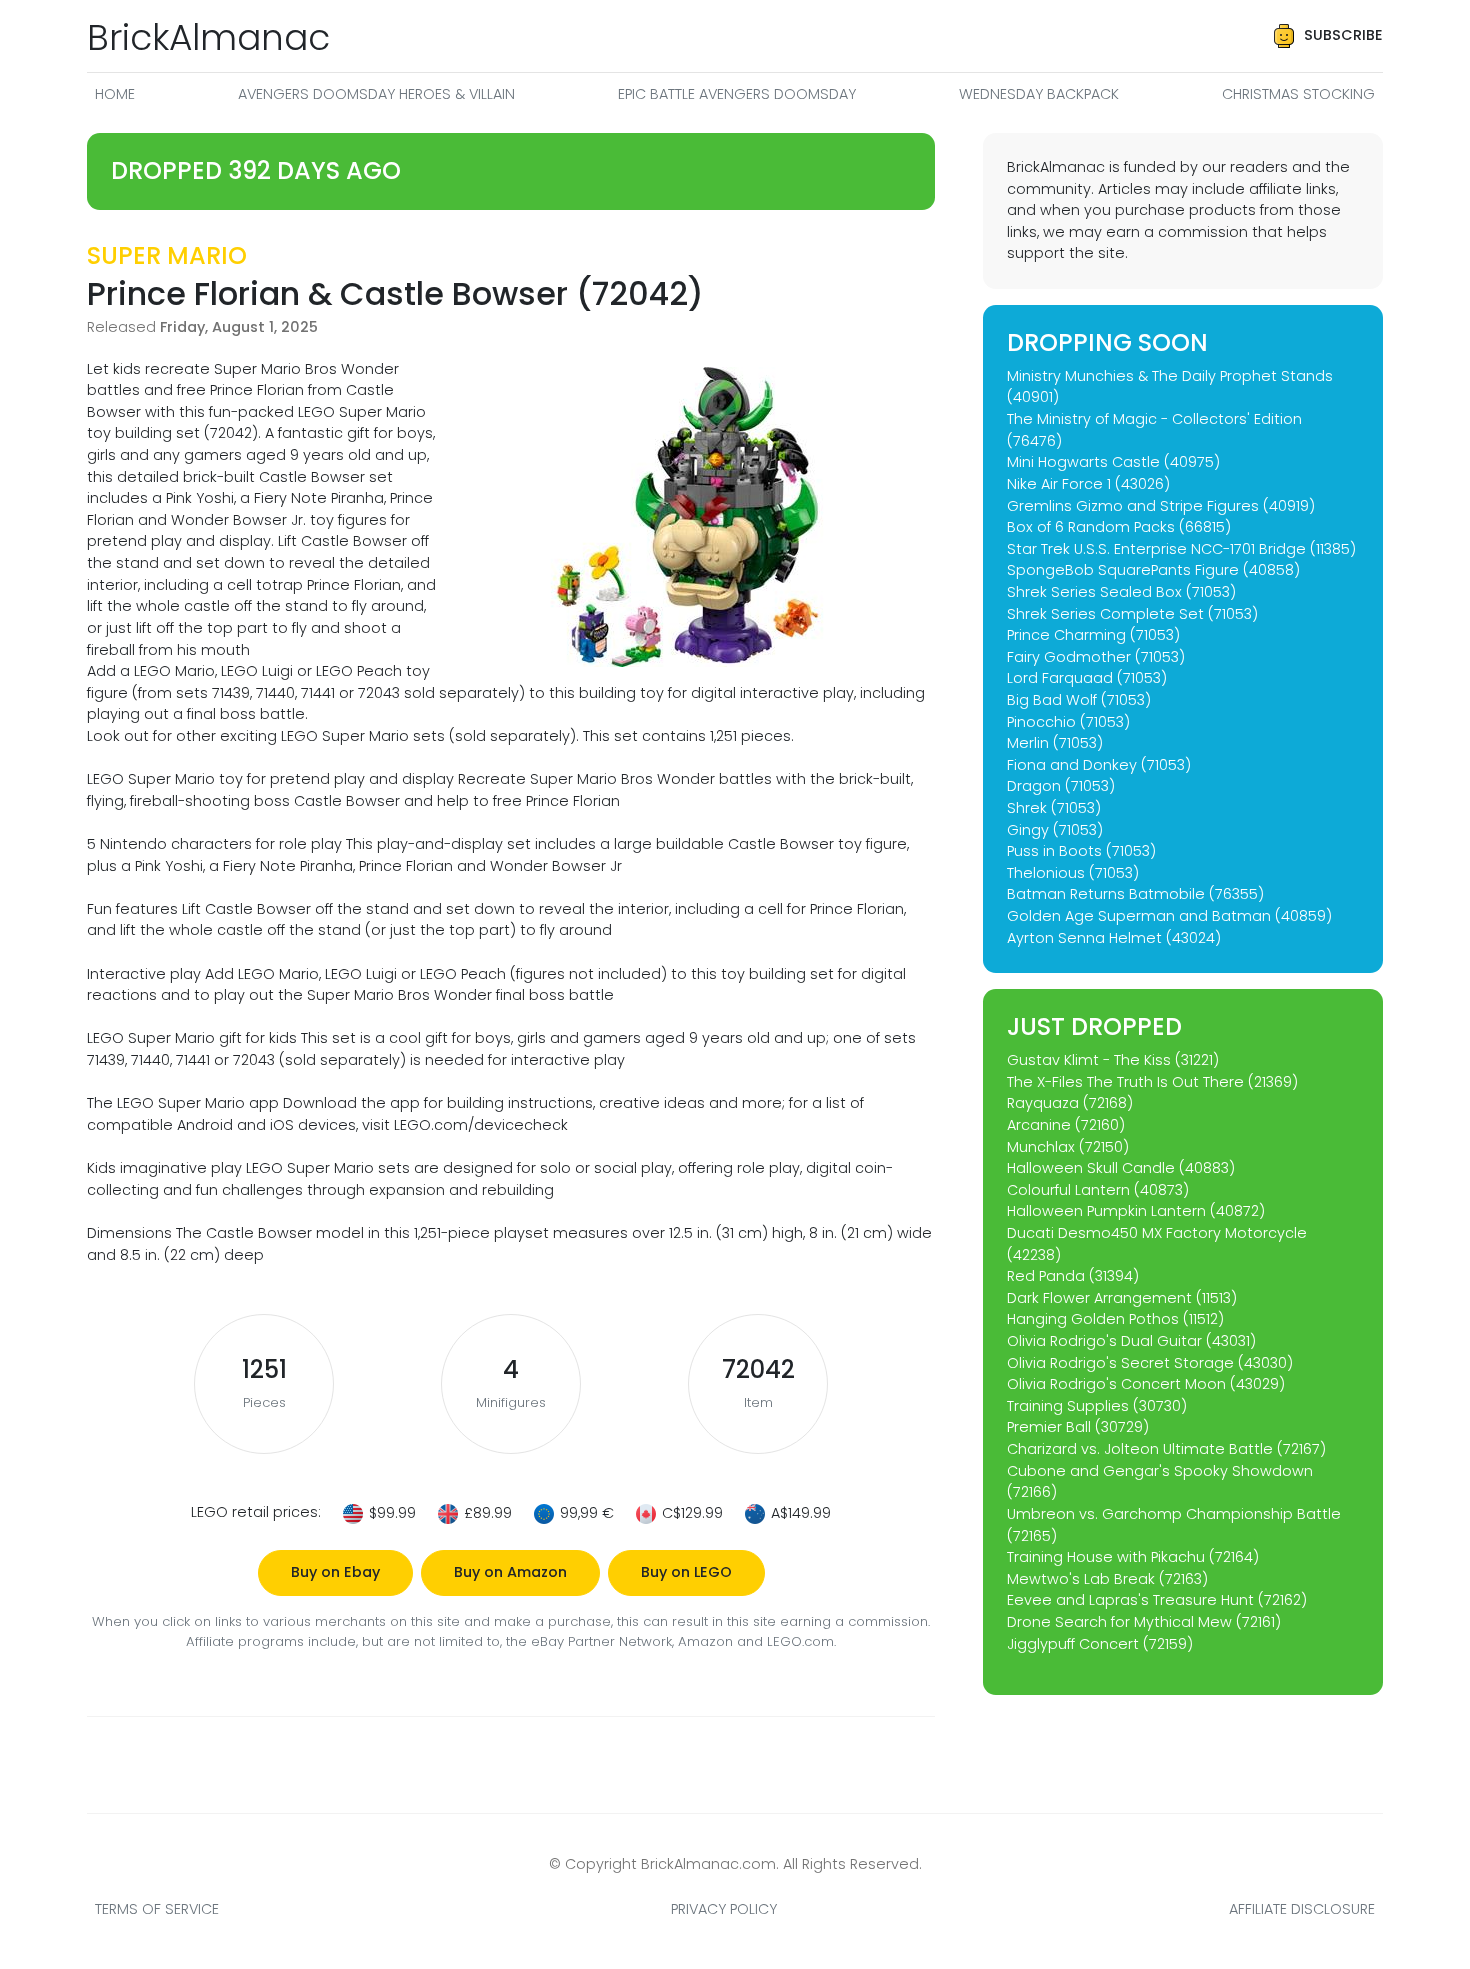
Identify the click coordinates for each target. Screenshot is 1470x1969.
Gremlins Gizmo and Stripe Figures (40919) (1161, 506)
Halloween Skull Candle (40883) (1121, 1168)
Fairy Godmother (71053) (1096, 657)
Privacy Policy (724, 1909)
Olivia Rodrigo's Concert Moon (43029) (1146, 1384)
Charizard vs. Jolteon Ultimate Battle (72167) (1166, 1449)
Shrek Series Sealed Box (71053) (1121, 592)
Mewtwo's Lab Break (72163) (1107, 1579)
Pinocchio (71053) (1068, 722)
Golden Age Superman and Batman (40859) (1169, 916)
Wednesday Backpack (1039, 94)
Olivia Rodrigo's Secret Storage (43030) (1150, 1363)
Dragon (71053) (1061, 786)
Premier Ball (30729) (1078, 1427)
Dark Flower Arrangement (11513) (1122, 1298)
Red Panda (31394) (1073, 1276)
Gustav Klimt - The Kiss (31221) (1113, 1060)
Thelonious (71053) (1073, 873)
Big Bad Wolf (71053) (1079, 700)
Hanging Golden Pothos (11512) (1115, 1319)
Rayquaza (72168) (1070, 1103)
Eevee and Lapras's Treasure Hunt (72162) (1157, 1600)
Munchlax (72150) (1068, 1147)
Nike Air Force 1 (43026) (1088, 484)
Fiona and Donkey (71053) (1099, 765)
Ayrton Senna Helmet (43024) (1114, 938)
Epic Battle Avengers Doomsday (737, 94)
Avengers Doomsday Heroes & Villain (376, 94)
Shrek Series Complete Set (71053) (1132, 614)
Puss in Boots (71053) (1081, 851)
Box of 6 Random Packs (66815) (1119, 527)
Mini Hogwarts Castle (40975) (1113, 462)
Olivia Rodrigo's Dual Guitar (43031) (1131, 1341)
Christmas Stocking (1298, 94)
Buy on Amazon (510, 1572)
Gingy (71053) (1055, 830)
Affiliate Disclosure (1302, 1909)
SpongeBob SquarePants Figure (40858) (1153, 570)
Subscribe (1343, 35)
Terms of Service (157, 1909)
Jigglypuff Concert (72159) (1100, 1644)
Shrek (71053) (1054, 808)
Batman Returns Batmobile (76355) (1135, 894)
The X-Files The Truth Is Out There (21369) (1152, 1082)
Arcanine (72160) (1066, 1125)
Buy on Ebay (335, 1572)
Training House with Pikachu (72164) (1133, 1557)
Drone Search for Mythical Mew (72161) (1144, 1622)
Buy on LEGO (686, 1572)
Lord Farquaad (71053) (1087, 678)
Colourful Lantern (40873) (1098, 1190)
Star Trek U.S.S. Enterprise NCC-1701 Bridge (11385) (1181, 549)
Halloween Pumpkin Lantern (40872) (1136, 1211)
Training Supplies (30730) (1097, 1406)
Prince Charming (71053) (1093, 635)
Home (115, 94)
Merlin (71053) (1055, 743)
